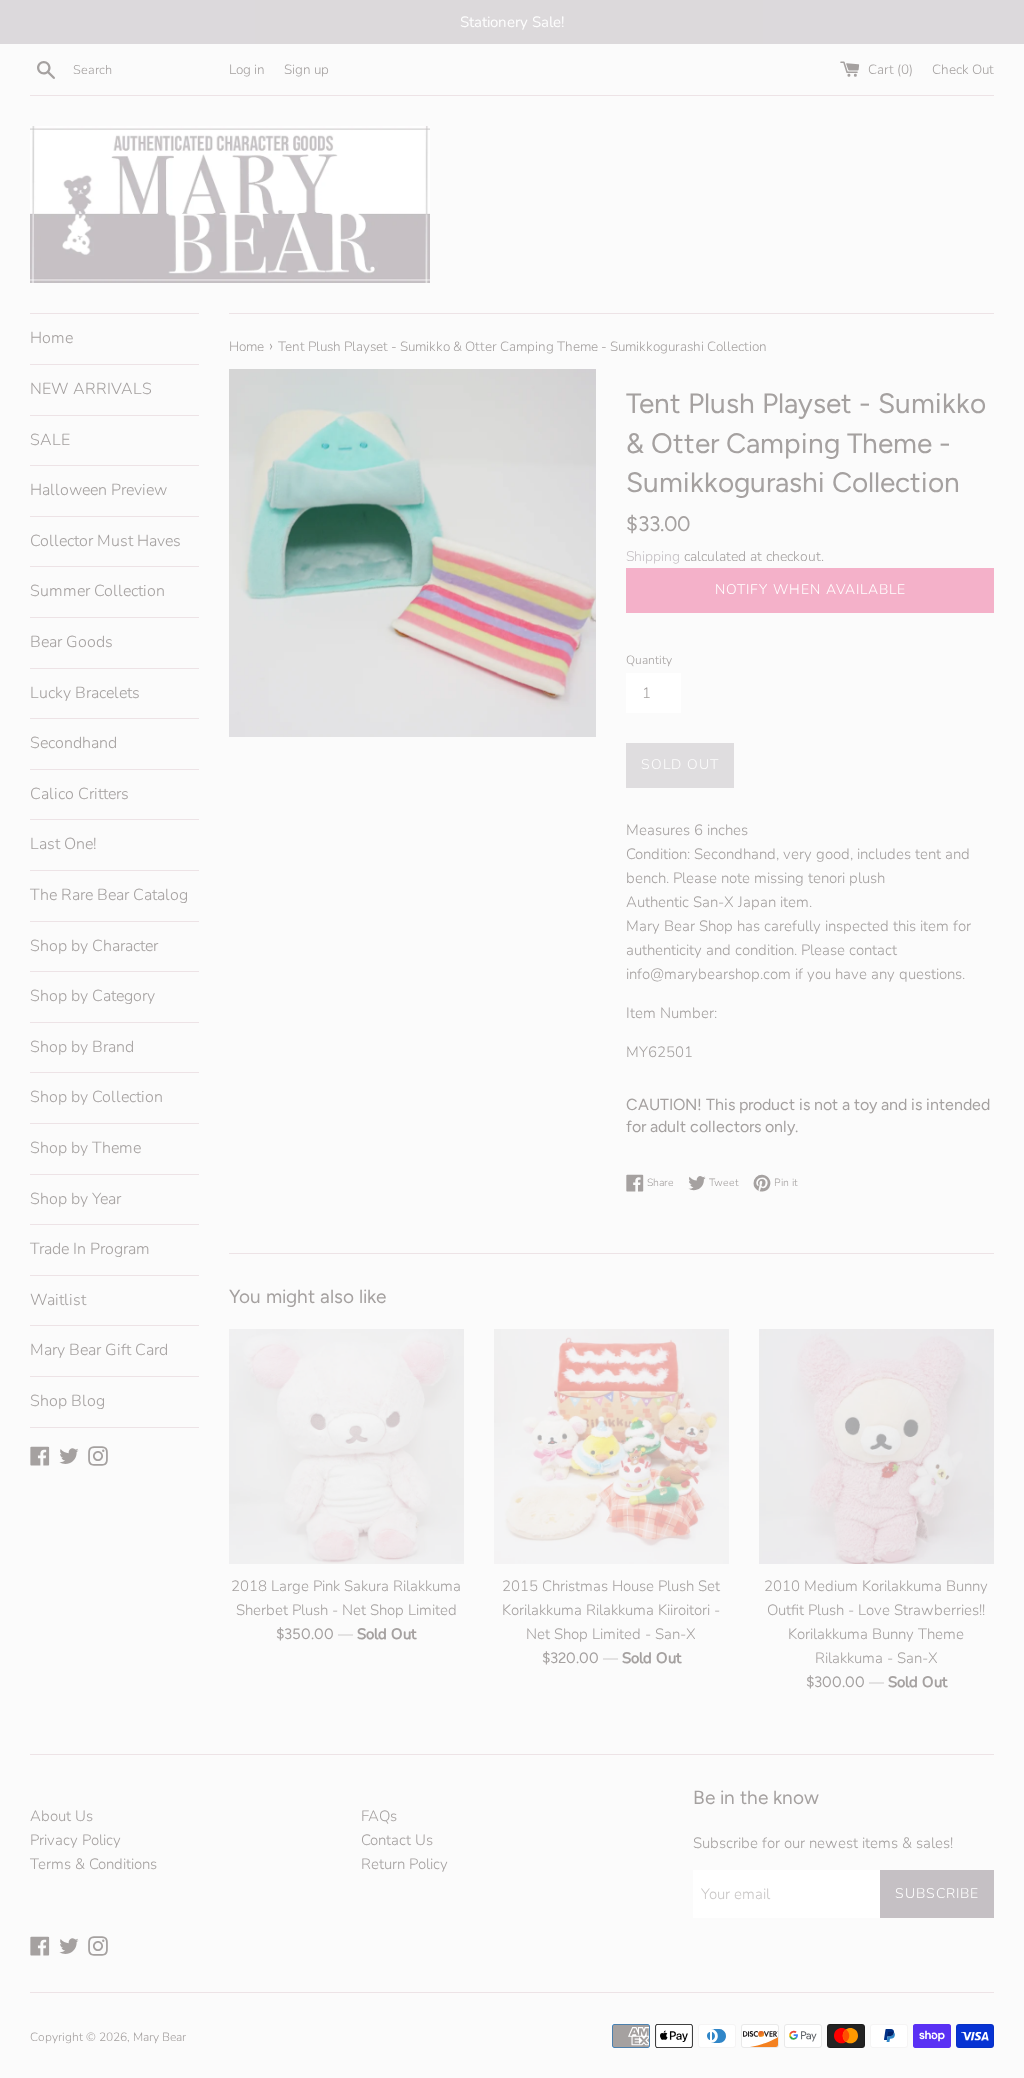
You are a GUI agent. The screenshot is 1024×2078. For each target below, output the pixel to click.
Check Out (963, 69)
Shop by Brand (82, 1047)
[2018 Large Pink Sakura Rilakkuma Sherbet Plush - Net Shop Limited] (346, 1446)
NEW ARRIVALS (91, 389)
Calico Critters (79, 794)
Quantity (649, 660)
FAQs (379, 1816)
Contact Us (397, 1840)
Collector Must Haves (105, 541)
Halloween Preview (98, 490)
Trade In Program (90, 1249)
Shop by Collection (96, 1097)
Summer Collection (97, 591)
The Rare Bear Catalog (109, 895)
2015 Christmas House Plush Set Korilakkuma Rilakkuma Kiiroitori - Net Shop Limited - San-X (611, 1610)
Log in (247, 69)
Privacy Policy (75, 1840)
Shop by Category (92, 996)
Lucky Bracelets (85, 693)
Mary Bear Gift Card (99, 1350)
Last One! (63, 844)
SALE (50, 440)
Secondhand (73, 743)
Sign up (306, 69)
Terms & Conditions (93, 1864)
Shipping (653, 556)
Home (51, 338)
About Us (61, 1816)
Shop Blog (67, 1401)
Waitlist (58, 1300)
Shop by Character (94, 946)
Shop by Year (75, 1199)
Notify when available (810, 589)
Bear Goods (71, 642)
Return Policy (404, 1864)
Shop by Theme (85, 1148)
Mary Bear (159, 2037)
